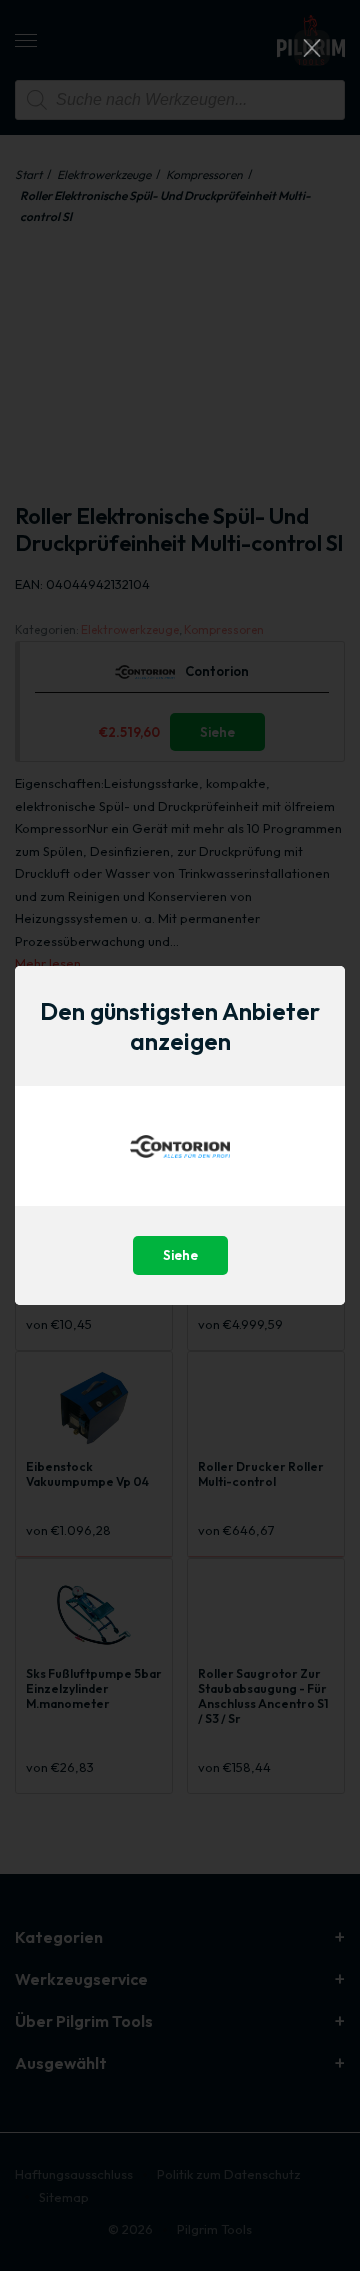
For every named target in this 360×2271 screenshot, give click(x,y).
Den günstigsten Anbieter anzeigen (180, 1026)
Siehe (180, 1255)
